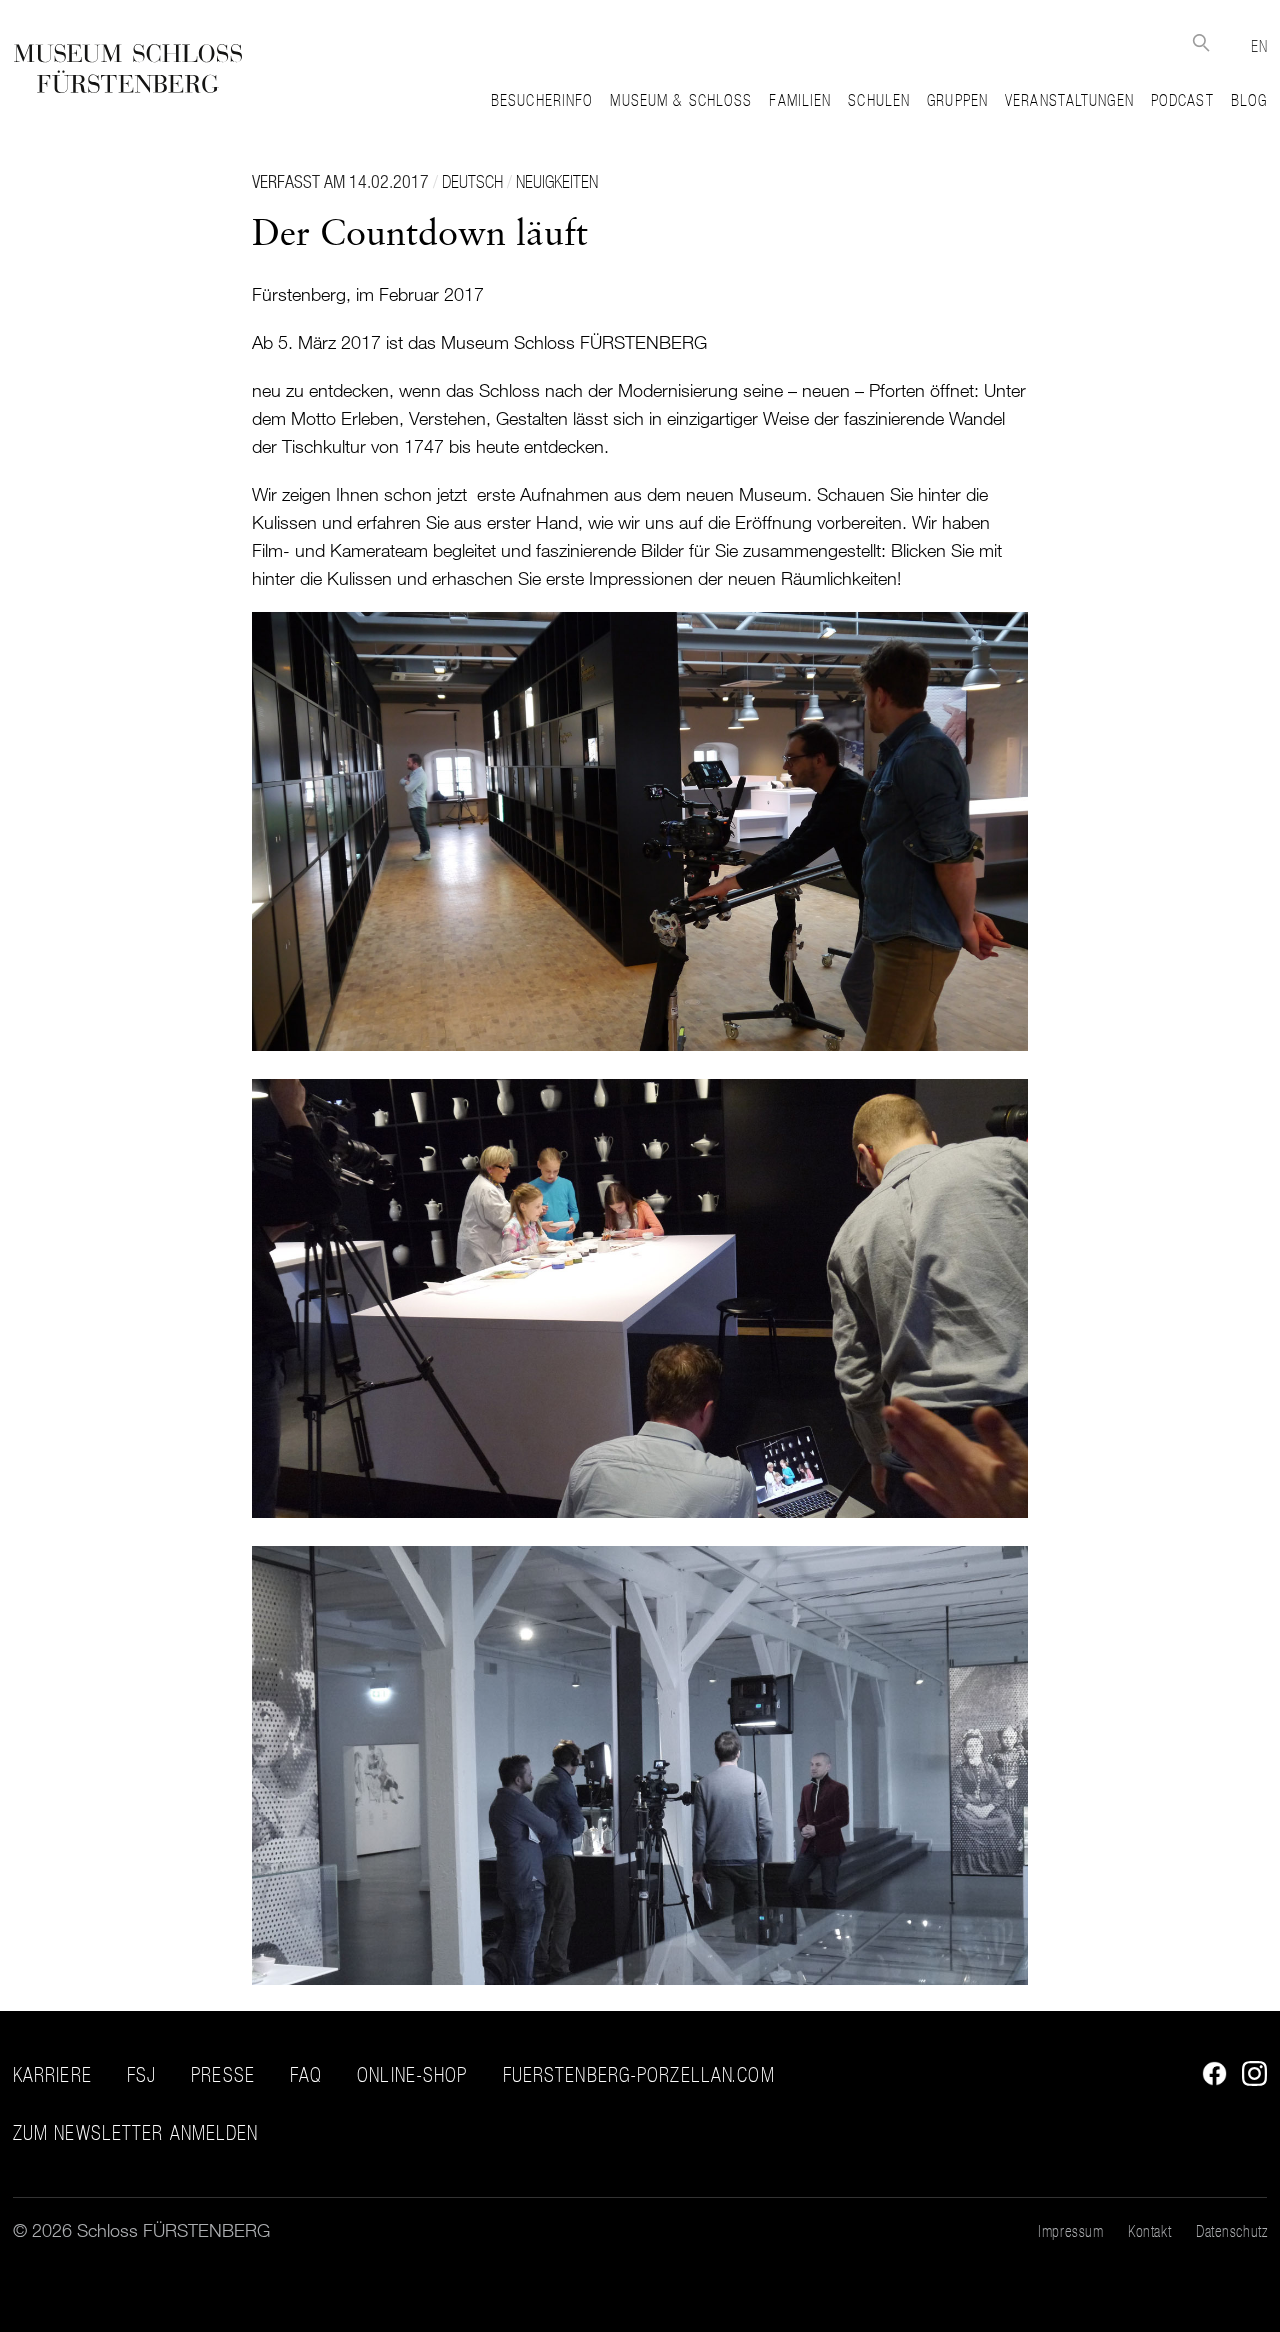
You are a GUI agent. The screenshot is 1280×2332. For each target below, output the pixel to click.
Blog (1249, 100)
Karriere (52, 2075)
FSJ (141, 2075)
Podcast (1182, 100)
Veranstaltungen (1069, 100)
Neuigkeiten (557, 181)
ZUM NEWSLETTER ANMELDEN (136, 2133)
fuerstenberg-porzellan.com (639, 2075)
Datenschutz (1231, 2231)
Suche (1200, 42)
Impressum (1070, 2231)
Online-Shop (412, 2075)
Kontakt (1149, 2231)
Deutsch (472, 181)
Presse (223, 2075)
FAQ (306, 2075)
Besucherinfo (542, 100)
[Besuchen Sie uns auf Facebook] (1209, 2079)
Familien (800, 100)
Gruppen (957, 100)
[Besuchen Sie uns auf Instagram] (1249, 2079)
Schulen (879, 100)
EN (1259, 46)
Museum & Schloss (681, 100)
